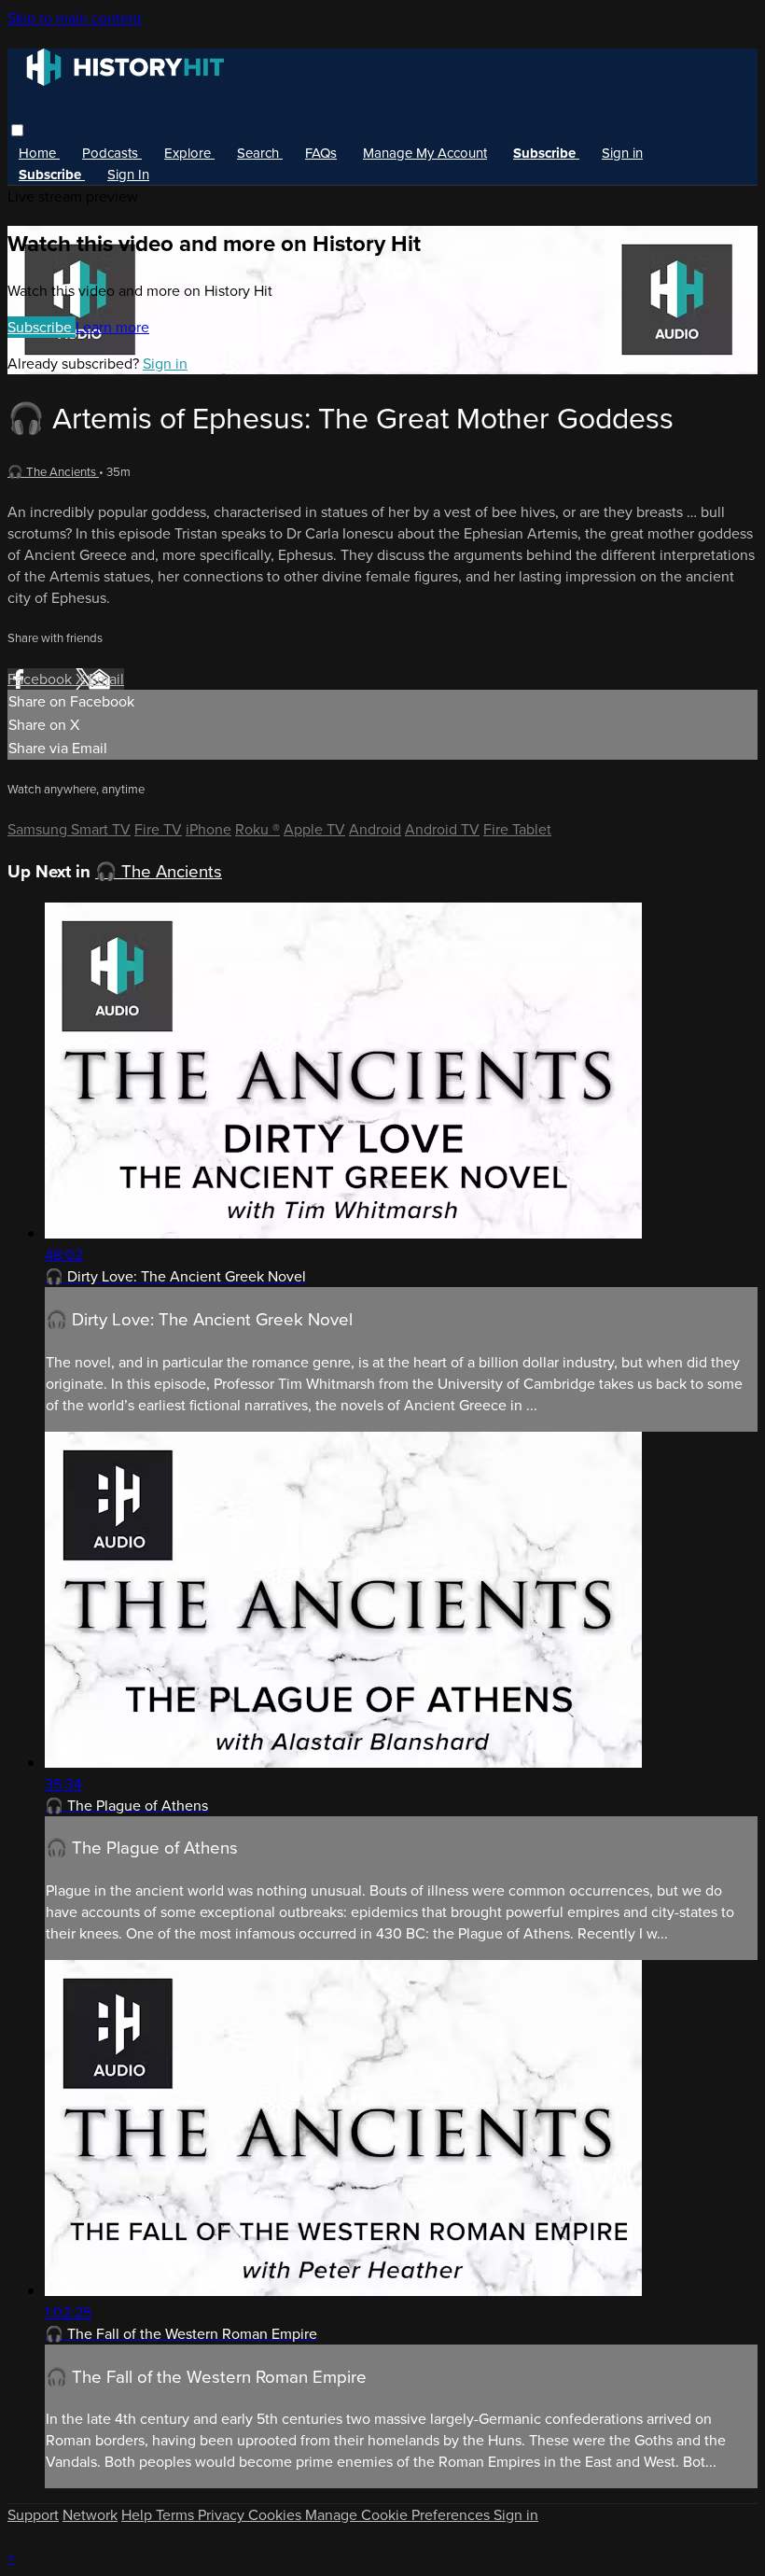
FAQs (321, 153)
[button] (17, 130)
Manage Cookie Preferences (399, 2515)
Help (139, 2515)
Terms (177, 2515)
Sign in (622, 153)
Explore (189, 153)
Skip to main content (75, 18)
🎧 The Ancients (53, 472)
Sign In (128, 175)
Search (260, 153)
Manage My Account (425, 153)
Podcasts (112, 153)
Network (90, 2515)
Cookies (277, 2515)
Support (33, 2515)
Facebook (42, 679)
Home (39, 153)
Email (106, 679)
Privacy (223, 2515)
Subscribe (42, 327)
